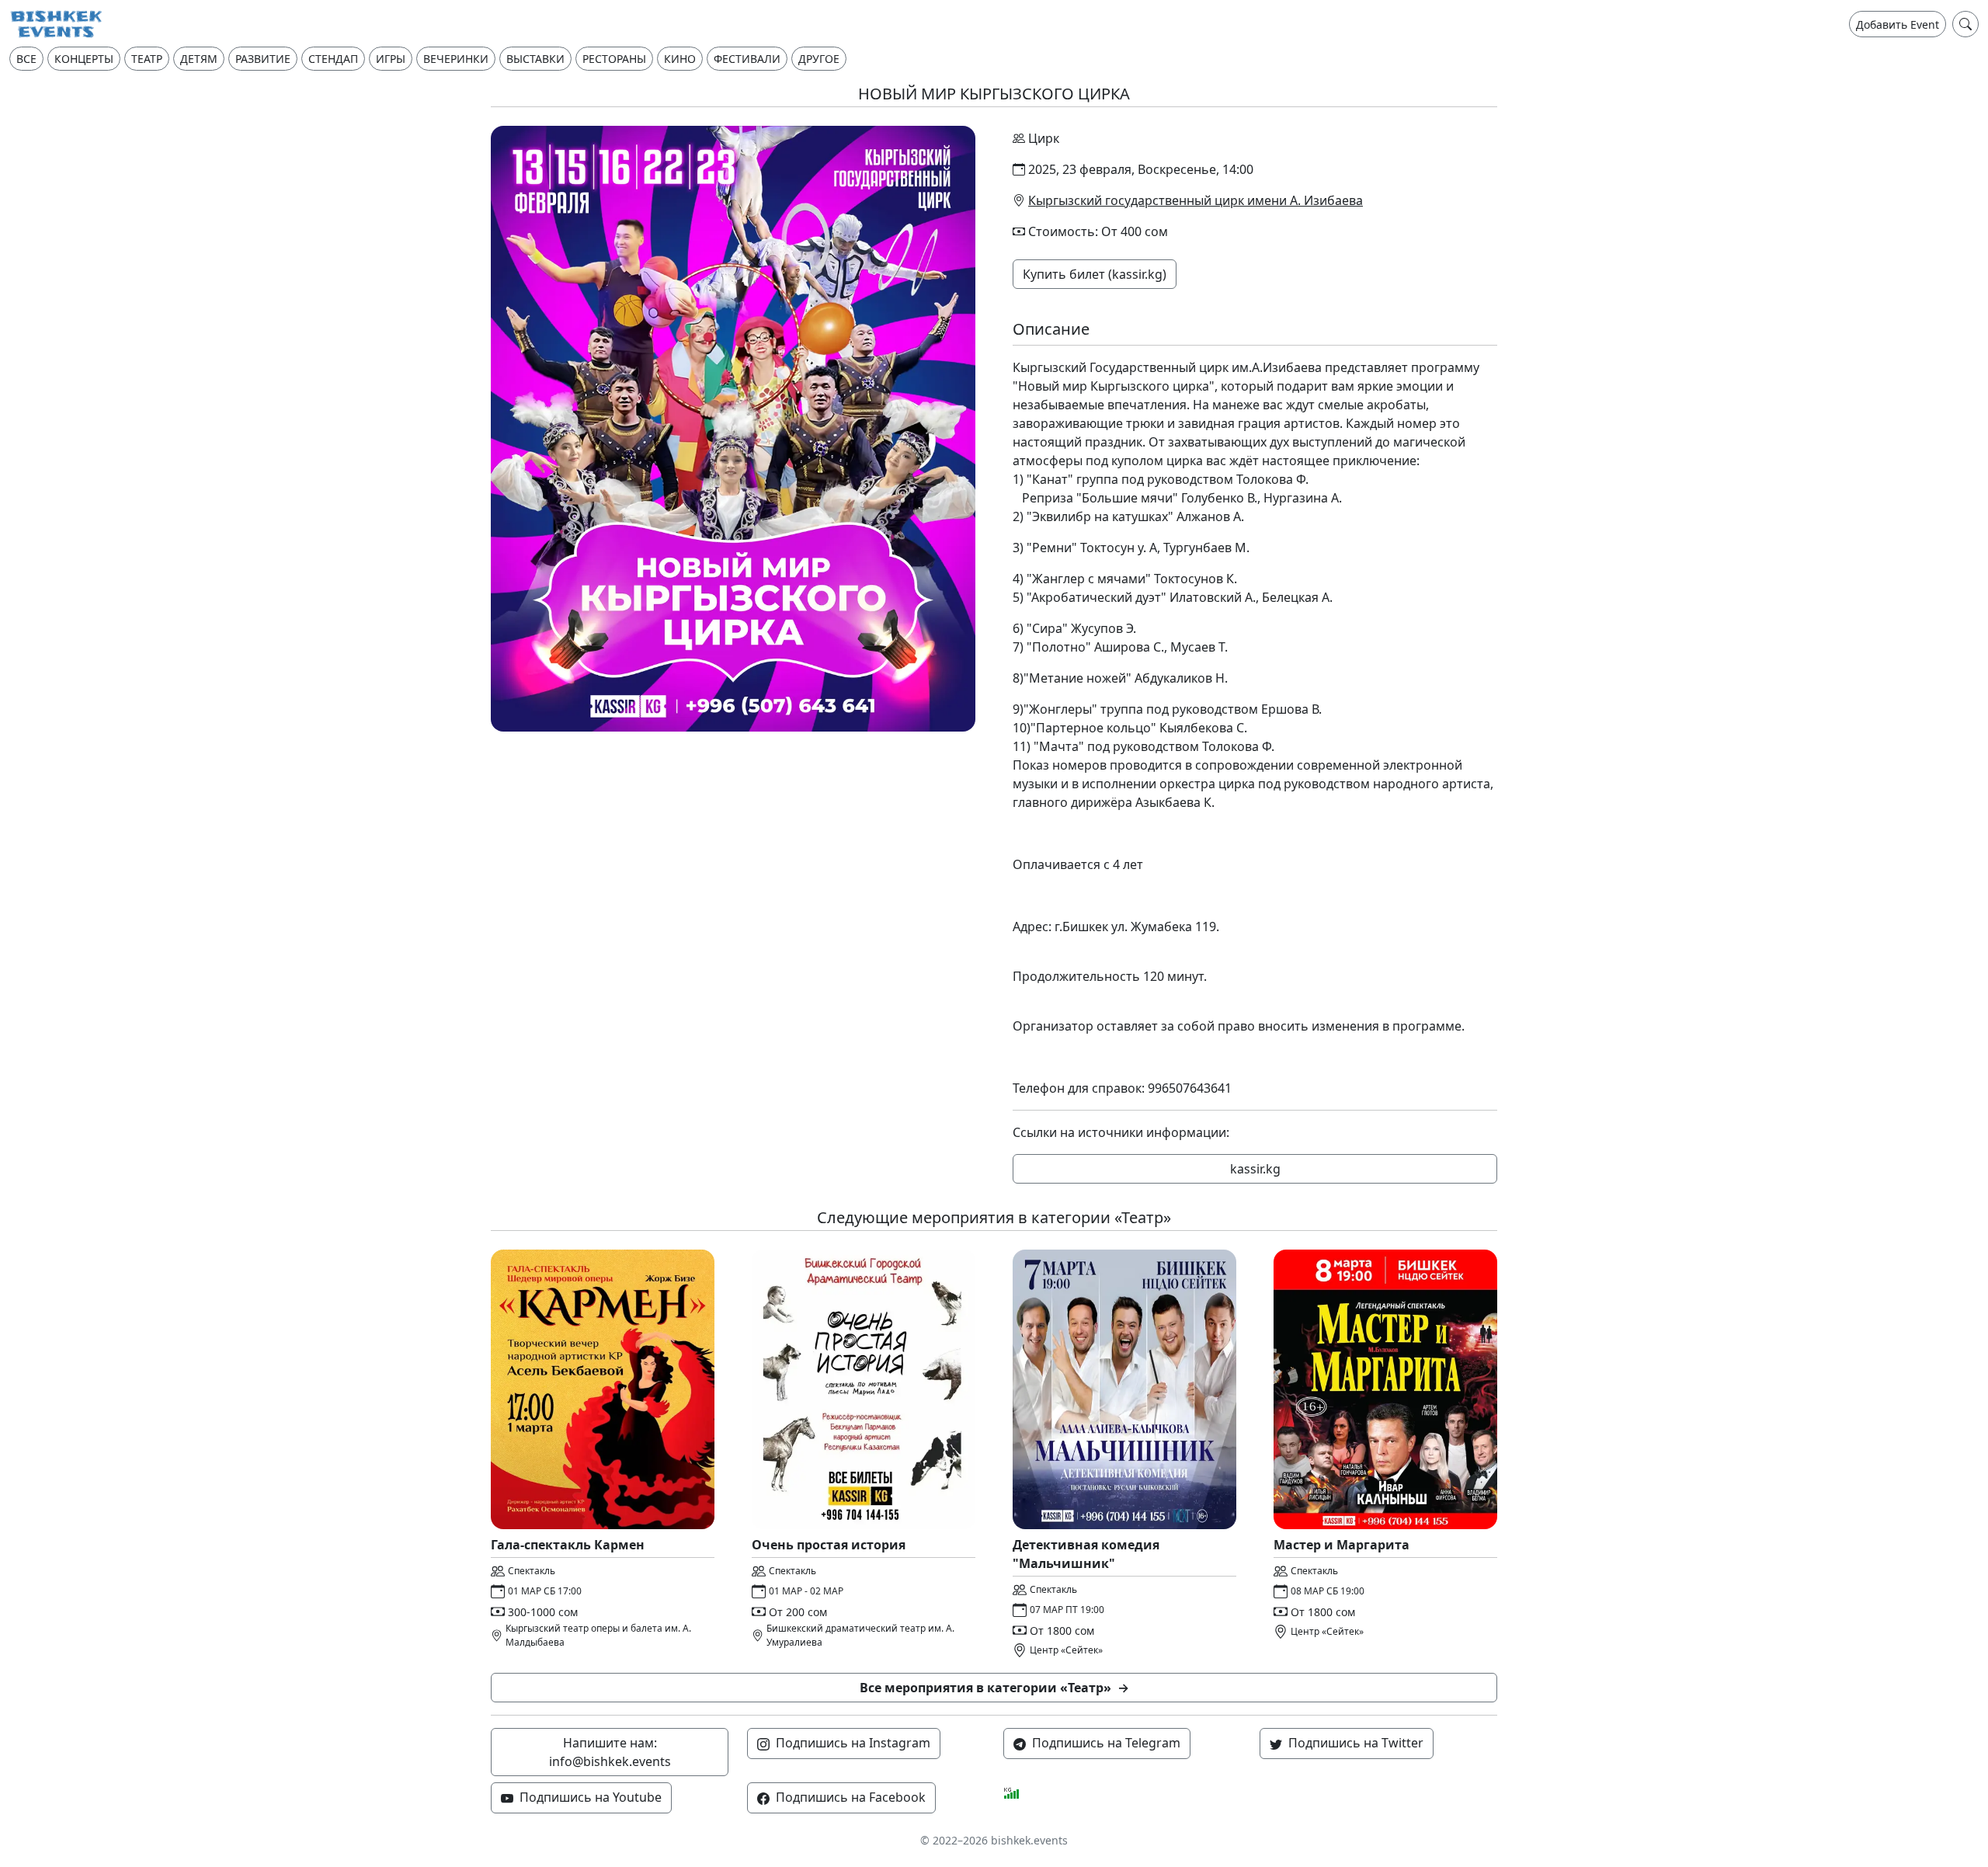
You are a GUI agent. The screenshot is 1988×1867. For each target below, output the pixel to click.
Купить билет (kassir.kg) (1095, 274)
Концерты (84, 59)
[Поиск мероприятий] (1965, 24)
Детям (199, 59)
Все (26, 59)
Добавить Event (1898, 24)
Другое (819, 59)
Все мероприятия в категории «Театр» (994, 1688)
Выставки (535, 59)
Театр (147, 59)
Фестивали (747, 59)
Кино (680, 59)
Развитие (263, 59)
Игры (391, 59)
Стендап (333, 59)
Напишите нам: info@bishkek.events (610, 1752)
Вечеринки (456, 59)
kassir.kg (1255, 1169)
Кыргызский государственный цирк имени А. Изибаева (1196, 200)
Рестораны (614, 59)
